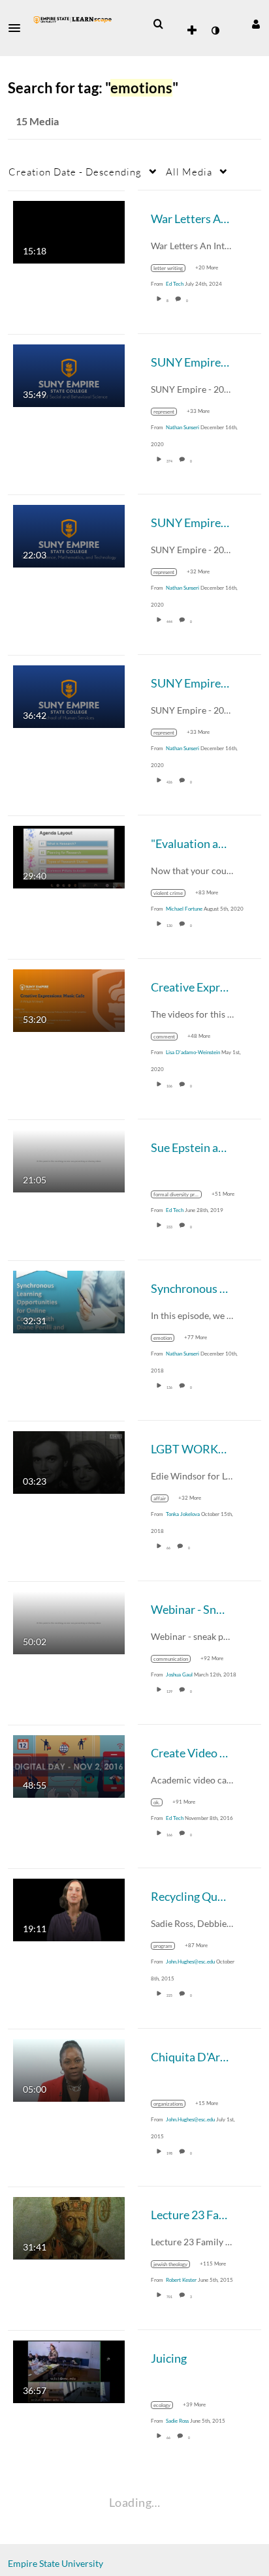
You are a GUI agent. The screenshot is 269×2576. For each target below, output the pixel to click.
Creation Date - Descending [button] (75, 172)
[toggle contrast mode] (215, 31)
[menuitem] (158, 24)
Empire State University (55, 2563)
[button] (18, 28)
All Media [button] (189, 172)
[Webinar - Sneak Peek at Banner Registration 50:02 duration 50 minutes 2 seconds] (69, 1621)
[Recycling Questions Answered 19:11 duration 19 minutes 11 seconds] (69, 1908)
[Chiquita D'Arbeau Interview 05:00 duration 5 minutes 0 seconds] (69, 2069)
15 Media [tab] (37, 121)
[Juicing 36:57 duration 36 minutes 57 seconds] (69, 2370)
